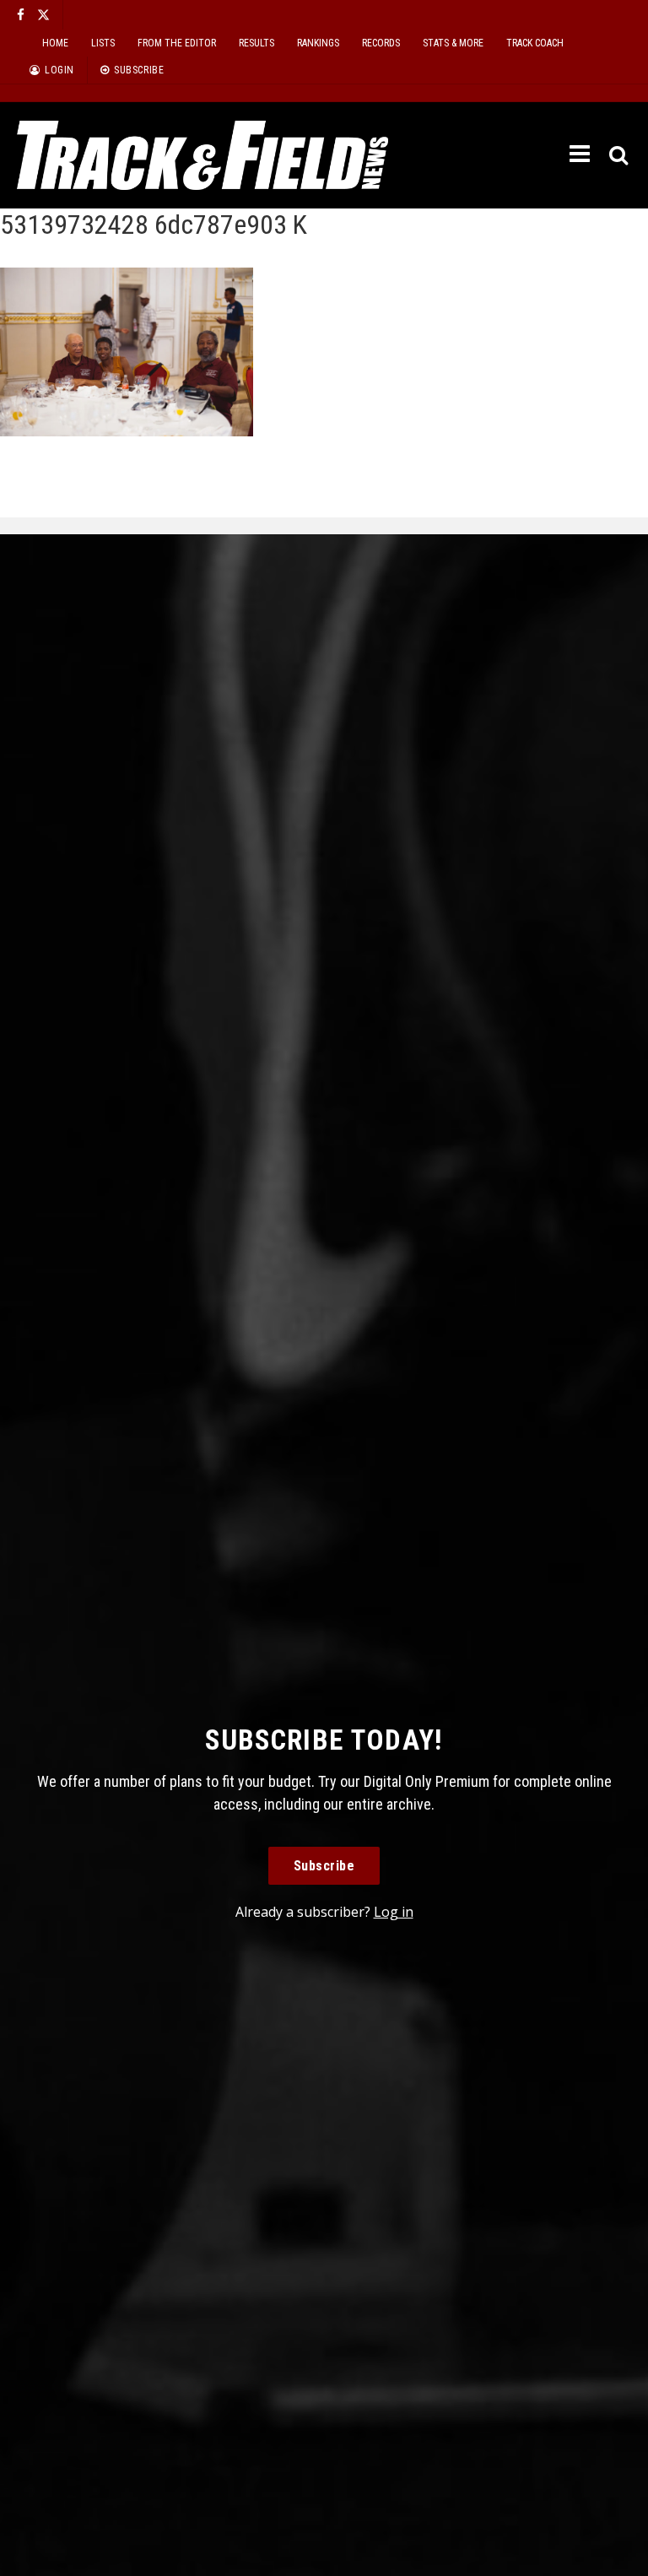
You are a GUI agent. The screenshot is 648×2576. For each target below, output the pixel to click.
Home (55, 43)
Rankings (318, 43)
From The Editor (177, 43)
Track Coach (535, 43)
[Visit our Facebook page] (21, 15)
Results (256, 43)
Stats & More (453, 43)
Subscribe (324, 1866)
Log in (394, 1912)
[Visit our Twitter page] (43, 15)
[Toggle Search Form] (620, 156)
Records (381, 43)
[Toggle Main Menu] (581, 154)
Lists (103, 43)
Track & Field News (202, 155)
